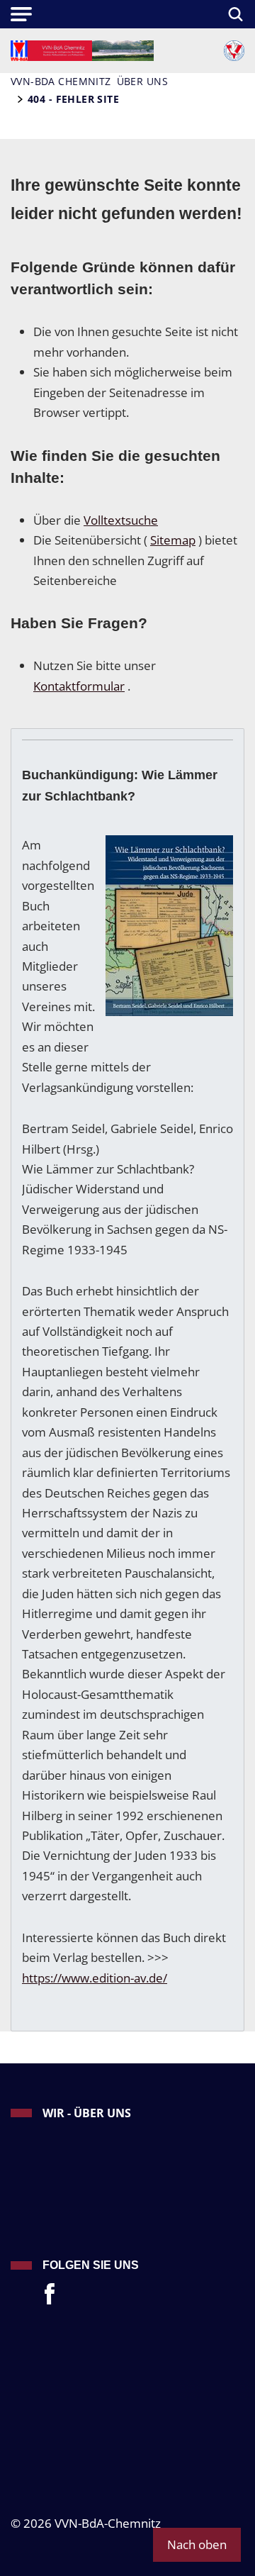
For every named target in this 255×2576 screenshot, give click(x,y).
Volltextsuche (121, 520)
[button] (21, 14)
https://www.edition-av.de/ (95, 1978)
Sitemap (173, 540)
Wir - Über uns (87, 2113)
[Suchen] (233, 14)
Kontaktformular (79, 686)
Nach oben (197, 2544)
